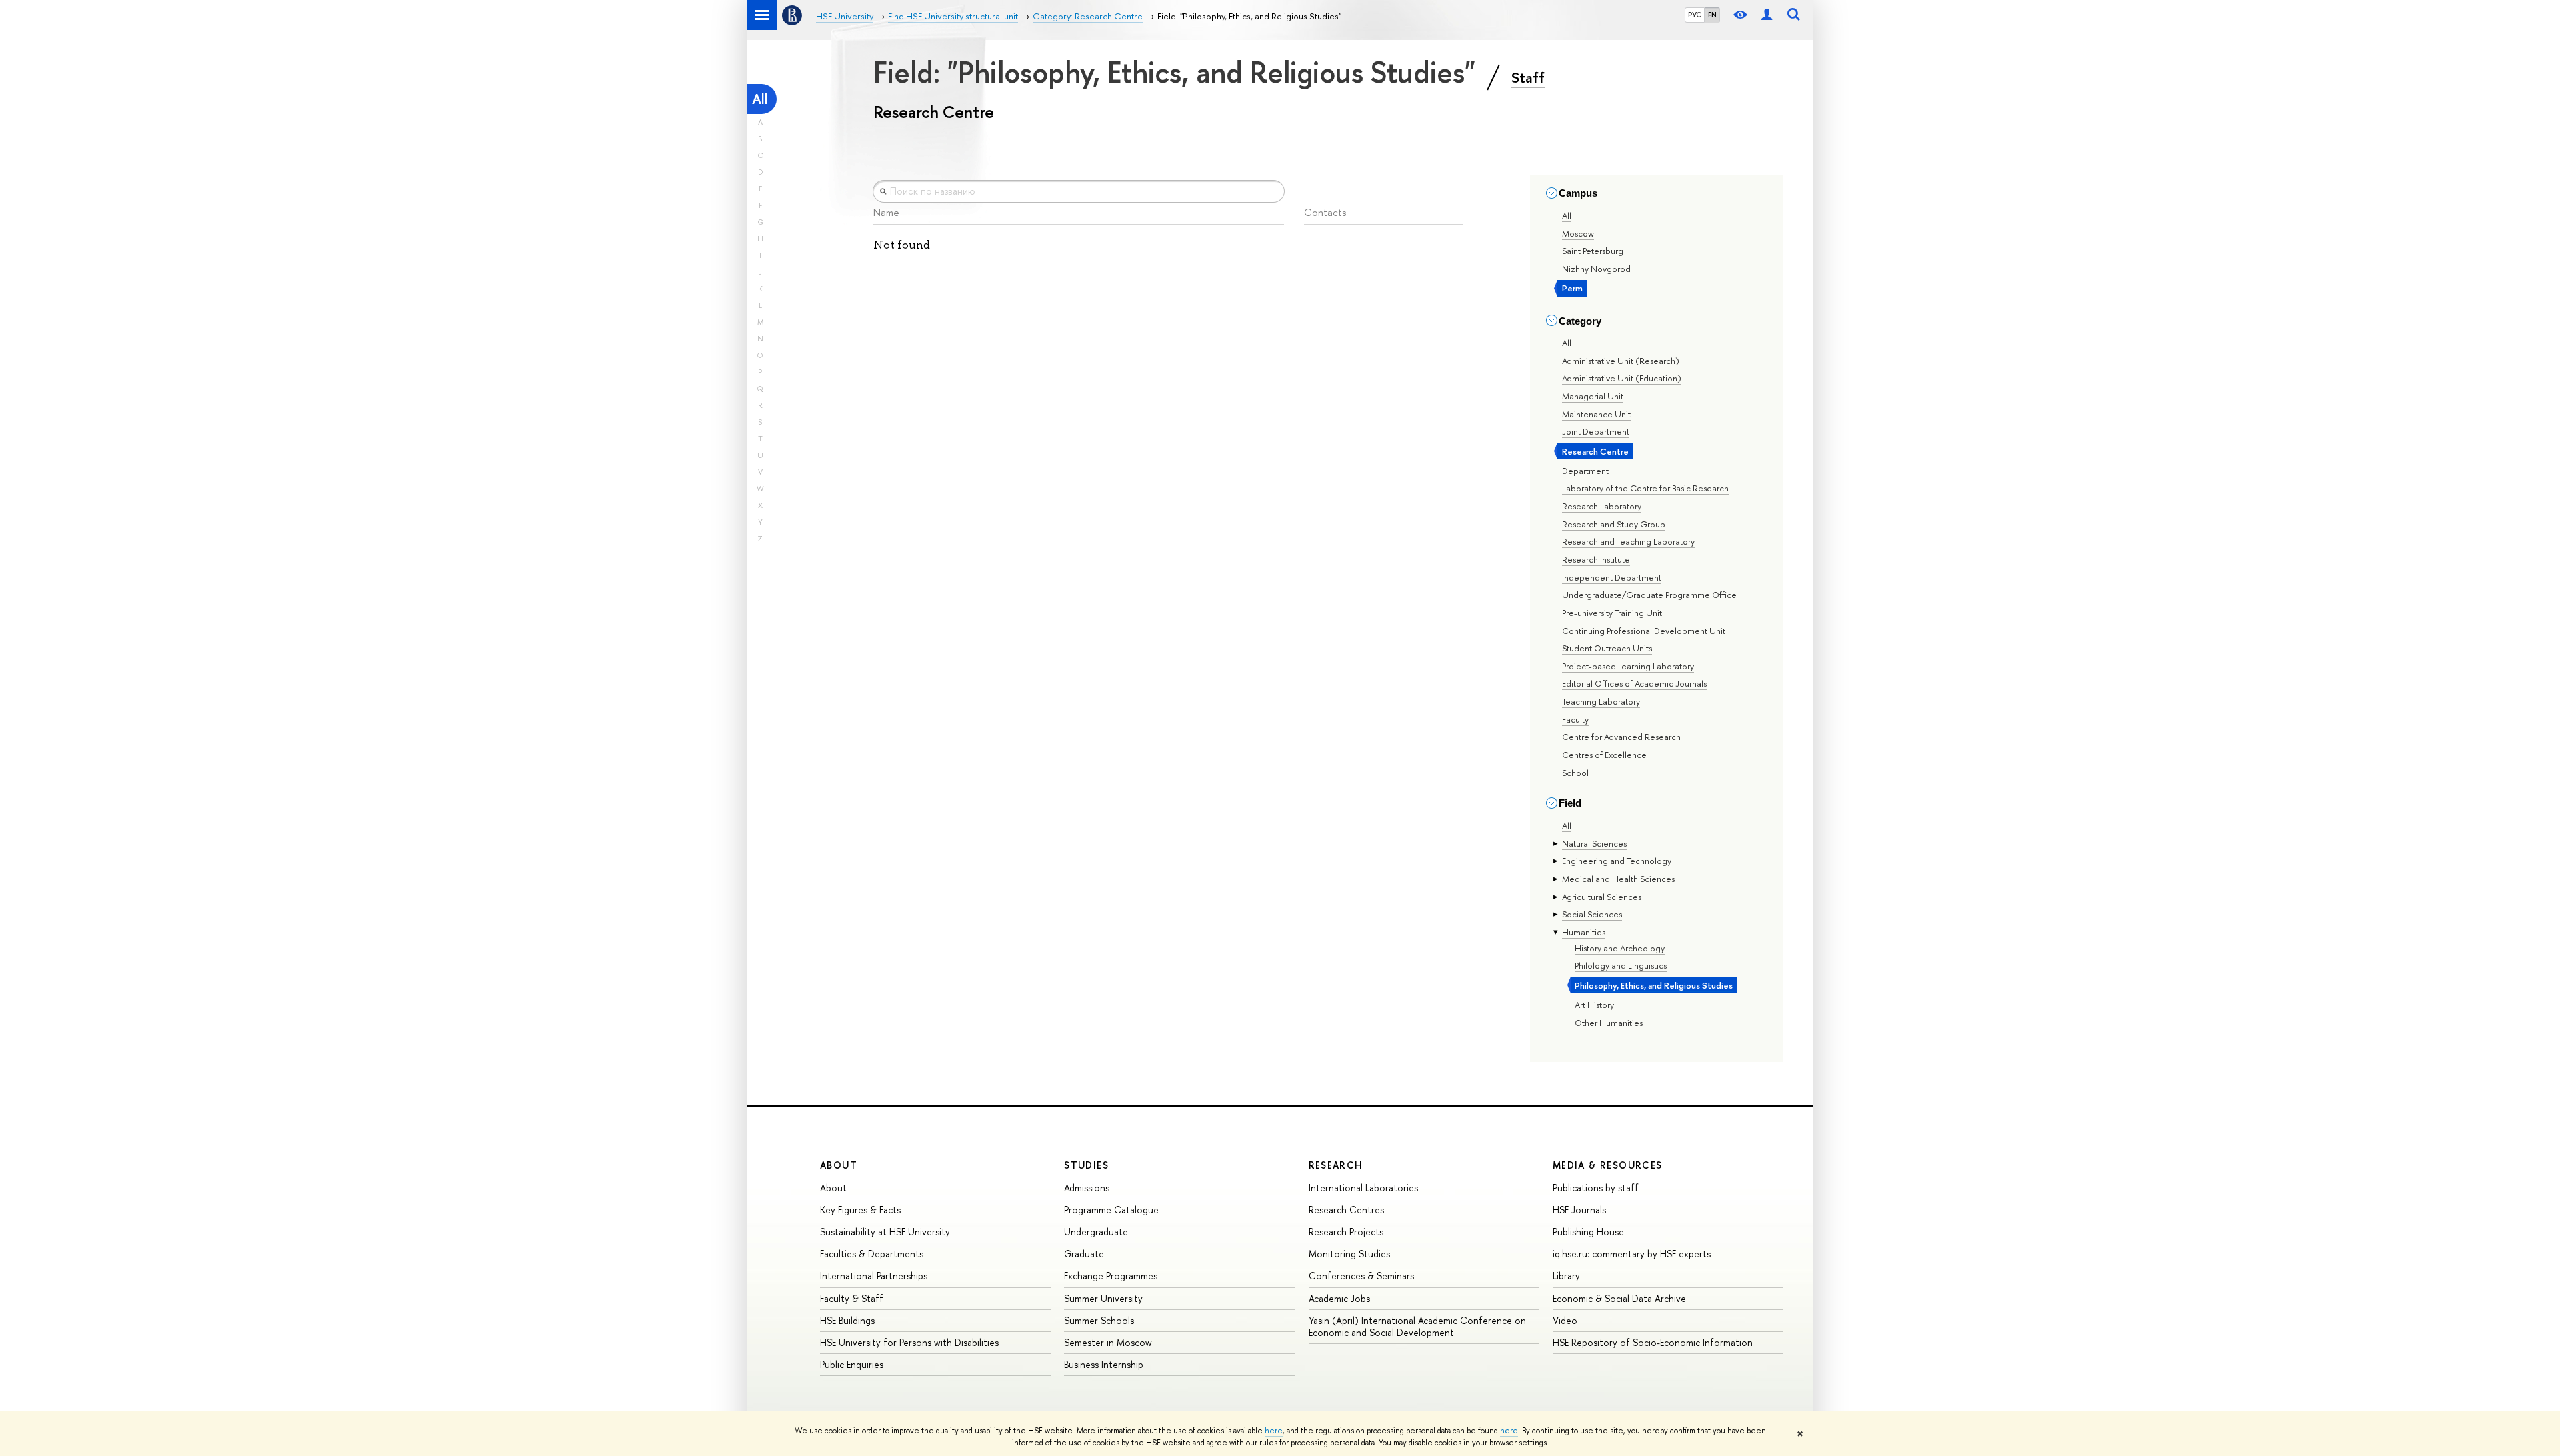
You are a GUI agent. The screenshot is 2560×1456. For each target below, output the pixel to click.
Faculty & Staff (852, 1298)
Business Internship (1104, 1364)
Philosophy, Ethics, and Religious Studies (1654, 985)
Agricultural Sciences (1602, 897)
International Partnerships (874, 1276)
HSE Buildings (847, 1320)
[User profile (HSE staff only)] (1767, 15)
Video (1565, 1320)
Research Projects (1346, 1232)
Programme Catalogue (1111, 1210)
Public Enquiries (852, 1364)
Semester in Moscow (1108, 1342)
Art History (1594, 1005)
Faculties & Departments (872, 1254)
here (1274, 1431)
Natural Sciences (1594, 843)
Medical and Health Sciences (1618, 879)
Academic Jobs (1339, 1298)
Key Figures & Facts (860, 1210)
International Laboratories (1363, 1188)
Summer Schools (1099, 1320)
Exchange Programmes (1111, 1276)
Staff (1528, 77)
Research (1336, 1165)
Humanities (1584, 932)
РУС (1695, 15)
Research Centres (1346, 1210)
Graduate (1084, 1254)
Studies (1086, 1165)
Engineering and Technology (1617, 861)
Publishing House (1588, 1232)
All (760, 99)
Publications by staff (1596, 1188)
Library (1566, 1276)
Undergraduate (1096, 1232)
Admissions (1087, 1188)
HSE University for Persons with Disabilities (909, 1342)
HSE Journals (1579, 1210)
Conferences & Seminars (1361, 1276)
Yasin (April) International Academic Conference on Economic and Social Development (1417, 1326)
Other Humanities (1609, 1023)
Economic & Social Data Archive (1619, 1298)
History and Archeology (1620, 948)
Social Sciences (1592, 914)
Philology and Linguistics (1621, 965)
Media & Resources (1608, 1165)
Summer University (1103, 1298)
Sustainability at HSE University (885, 1232)
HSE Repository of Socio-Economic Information (1653, 1342)
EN (1712, 15)
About (839, 1165)
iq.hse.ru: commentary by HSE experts (1632, 1254)
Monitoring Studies (1349, 1254)
